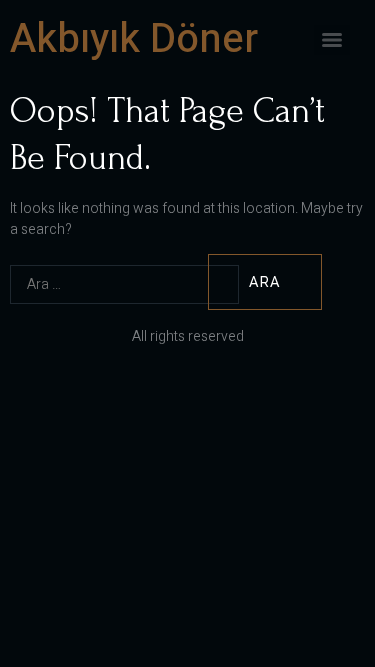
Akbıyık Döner (134, 39)
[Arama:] (107, 283)
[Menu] (332, 40)
